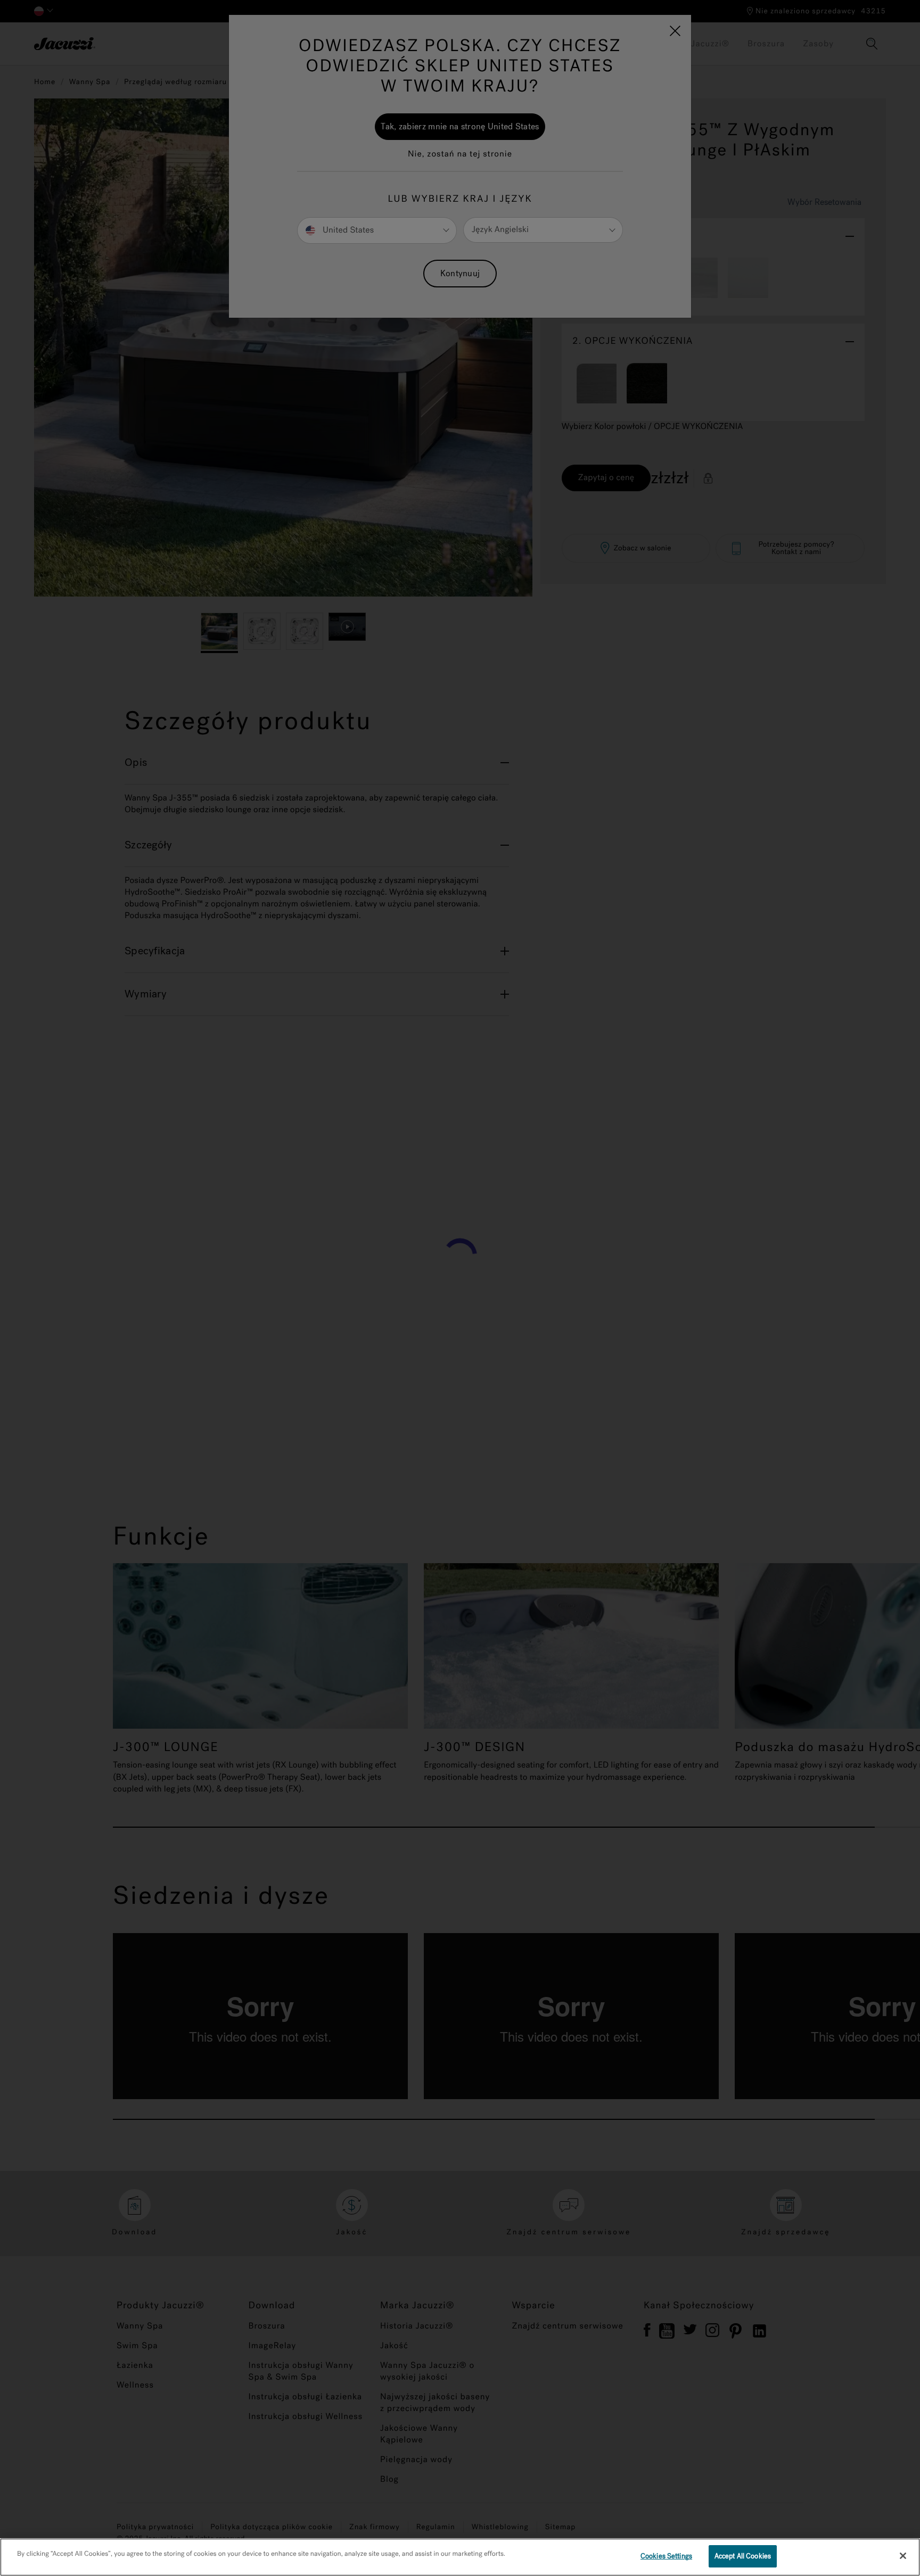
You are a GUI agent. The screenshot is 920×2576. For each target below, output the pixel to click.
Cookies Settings (666, 2556)
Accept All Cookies (743, 2556)
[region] (460, 2557)
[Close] (903, 2556)
